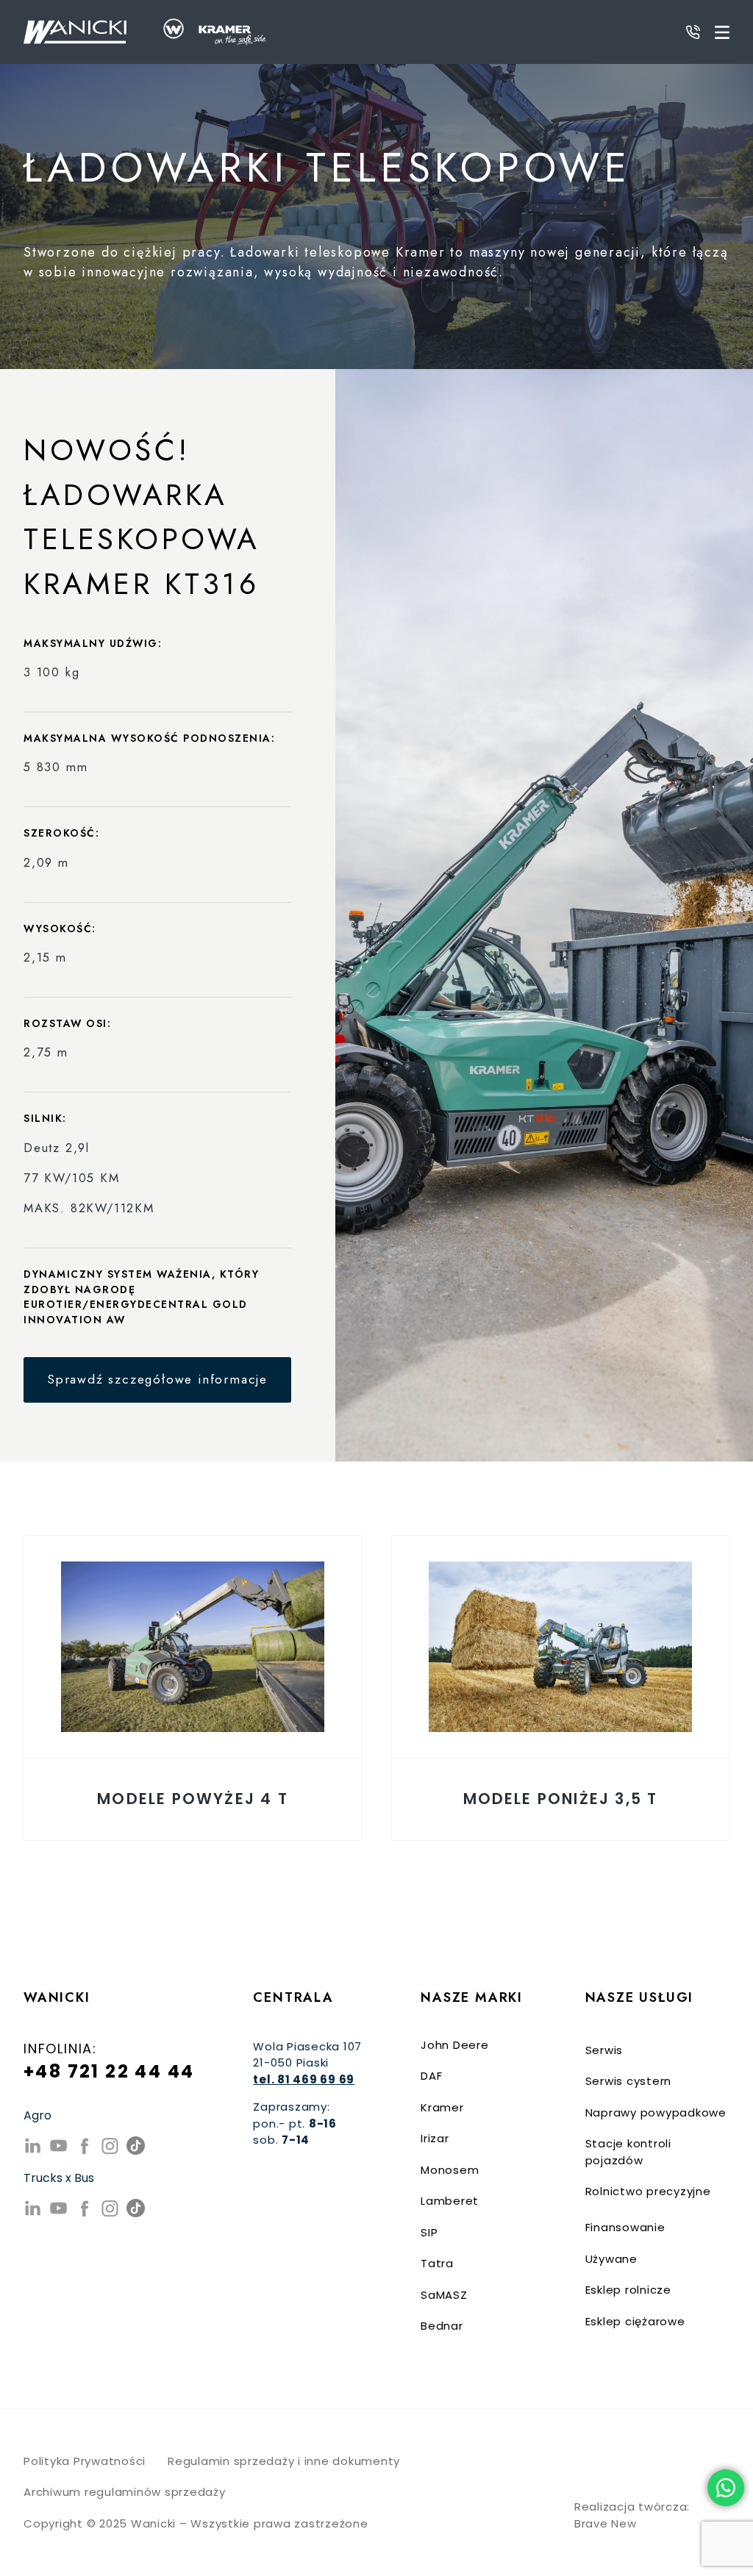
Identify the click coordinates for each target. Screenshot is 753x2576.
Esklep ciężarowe (635, 2321)
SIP (429, 2232)
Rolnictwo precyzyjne (648, 2191)
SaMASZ (444, 2295)
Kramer (442, 2107)
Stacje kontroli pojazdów (628, 2152)
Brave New (606, 2523)
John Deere (455, 2045)
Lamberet (450, 2201)
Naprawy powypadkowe (656, 2112)
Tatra (437, 2263)
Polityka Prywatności (85, 2461)
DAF (431, 2076)
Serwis (604, 2050)
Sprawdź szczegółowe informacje (157, 1379)
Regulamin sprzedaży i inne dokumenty (284, 2461)
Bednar (442, 2326)
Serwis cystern (629, 2081)
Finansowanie (625, 2227)
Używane (611, 2259)
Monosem (450, 2170)
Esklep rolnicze (628, 2290)
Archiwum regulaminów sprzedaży (125, 2492)
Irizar (435, 2138)
